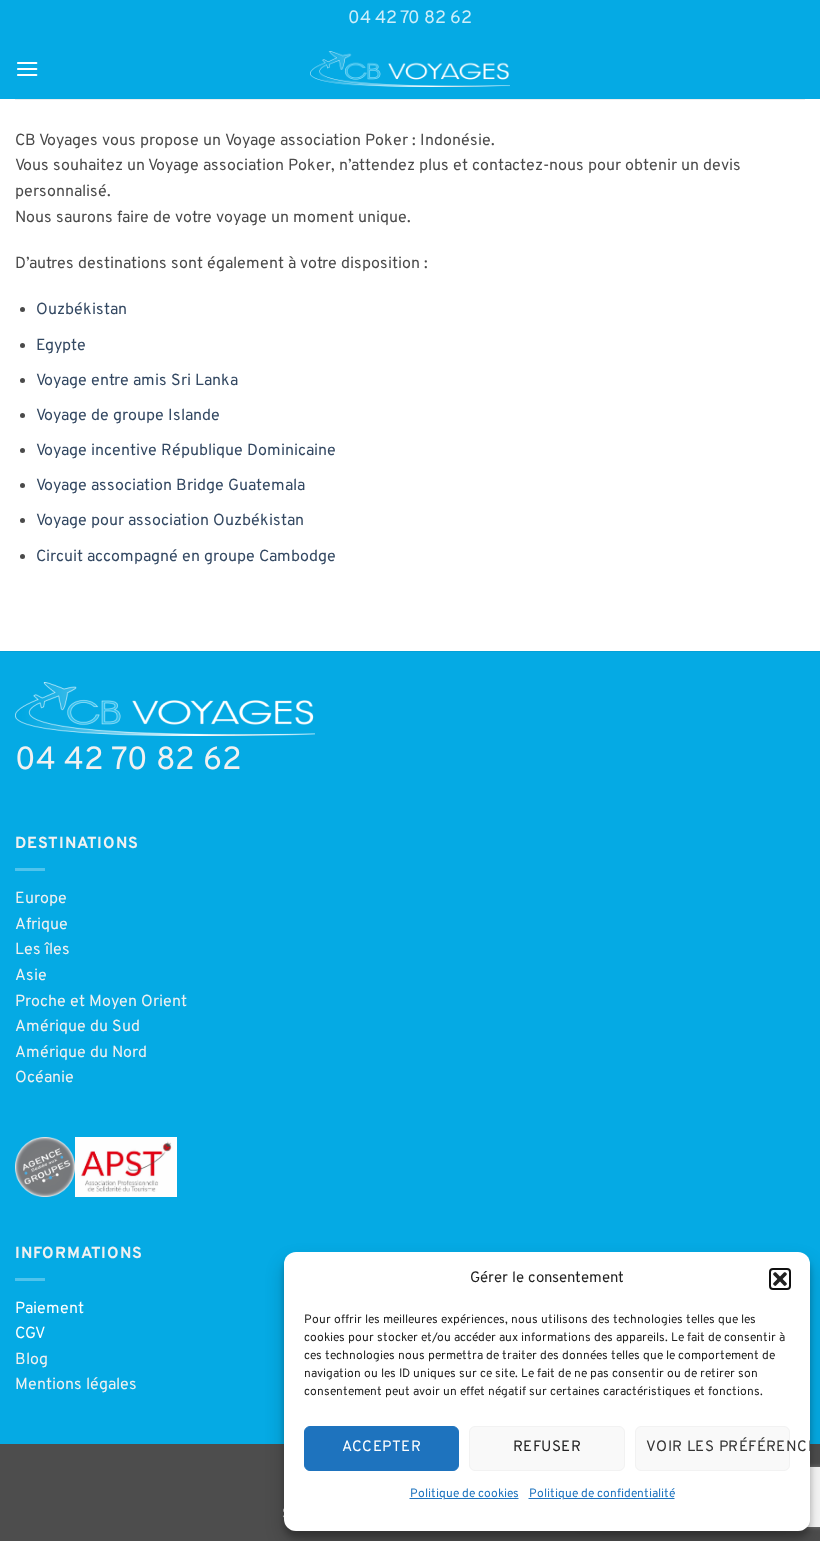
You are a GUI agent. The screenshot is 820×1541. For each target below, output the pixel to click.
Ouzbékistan (81, 310)
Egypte (61, 346)
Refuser (547, 1447)
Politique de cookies (464, 1494)
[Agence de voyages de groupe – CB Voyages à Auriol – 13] (410, 69)
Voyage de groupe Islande (128, 416)
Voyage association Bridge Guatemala (170, 486)
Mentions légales (76, 1385)
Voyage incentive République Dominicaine (186, 451)
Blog (31, 1360)
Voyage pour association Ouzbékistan (170, 521)
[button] (780, 1279)
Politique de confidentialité (602, 1494)
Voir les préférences (718, 1447)
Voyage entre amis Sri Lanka (137, 381)
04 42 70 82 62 (410, 18)
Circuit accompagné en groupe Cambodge (186, 557)
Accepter (381, 1447)
